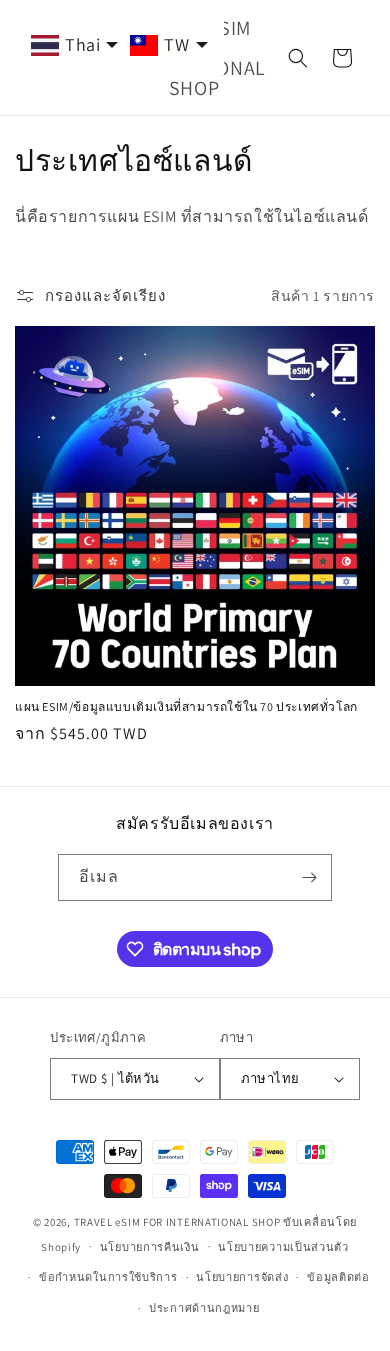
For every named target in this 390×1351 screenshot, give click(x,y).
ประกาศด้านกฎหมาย (204, 1308)
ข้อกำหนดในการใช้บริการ (108, 1277)
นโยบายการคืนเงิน (150, 1247)
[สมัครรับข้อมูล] (309, 877)
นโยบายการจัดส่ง (242, 1277)
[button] (298, 58)
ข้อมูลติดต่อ (338, 1277)
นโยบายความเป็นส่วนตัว (283, 1247)
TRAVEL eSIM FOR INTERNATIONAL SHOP (177, 1222)
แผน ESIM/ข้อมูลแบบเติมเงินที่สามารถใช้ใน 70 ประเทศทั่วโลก (186, 706)
